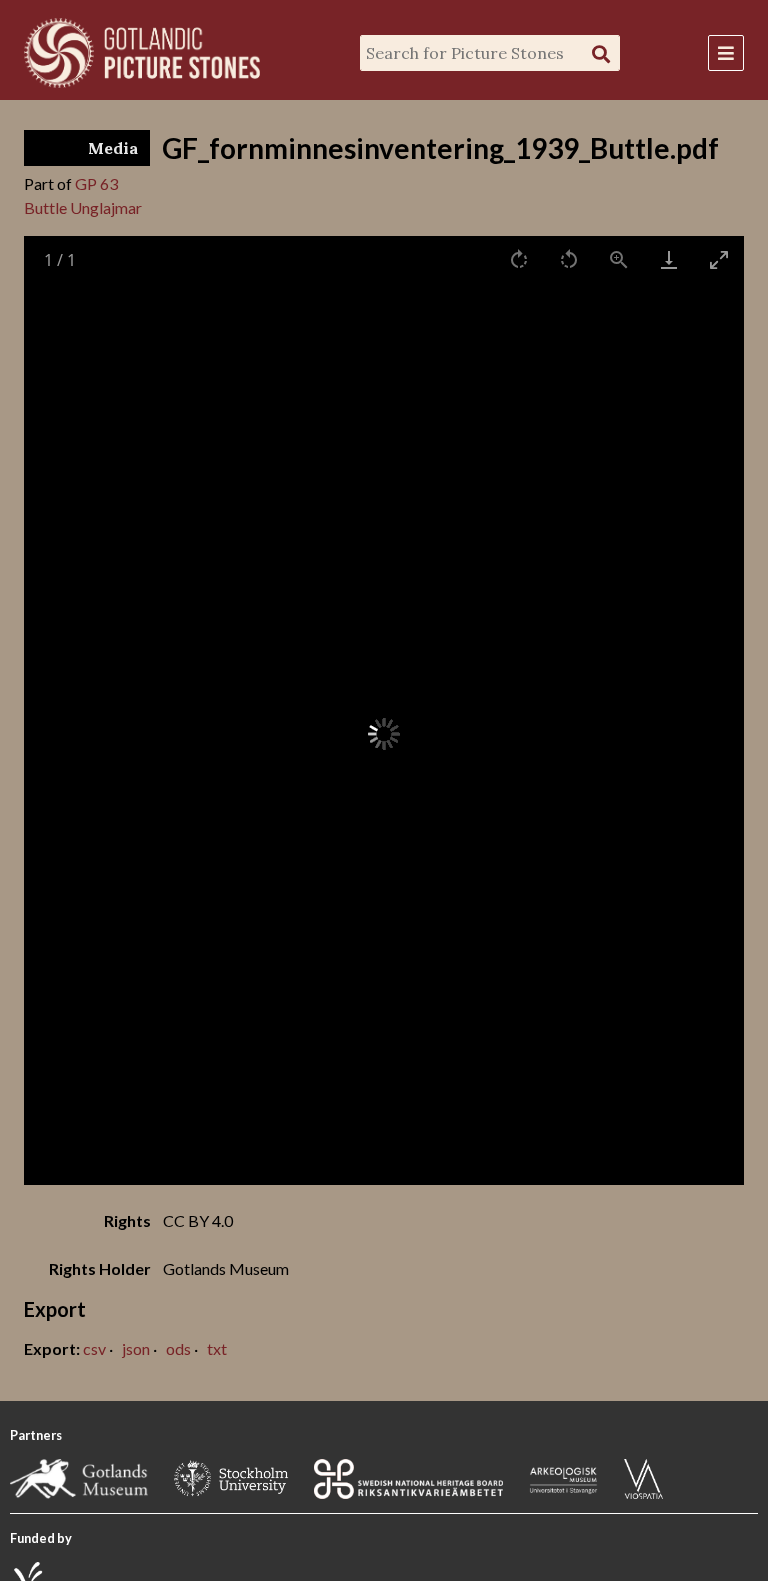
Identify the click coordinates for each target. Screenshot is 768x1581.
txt (217, 1348)
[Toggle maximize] (719, 259)
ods (178, 1348)
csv (94, 1348)
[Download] (669, 259)
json (136, 1348)
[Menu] (726, 53)
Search (601, 54)
